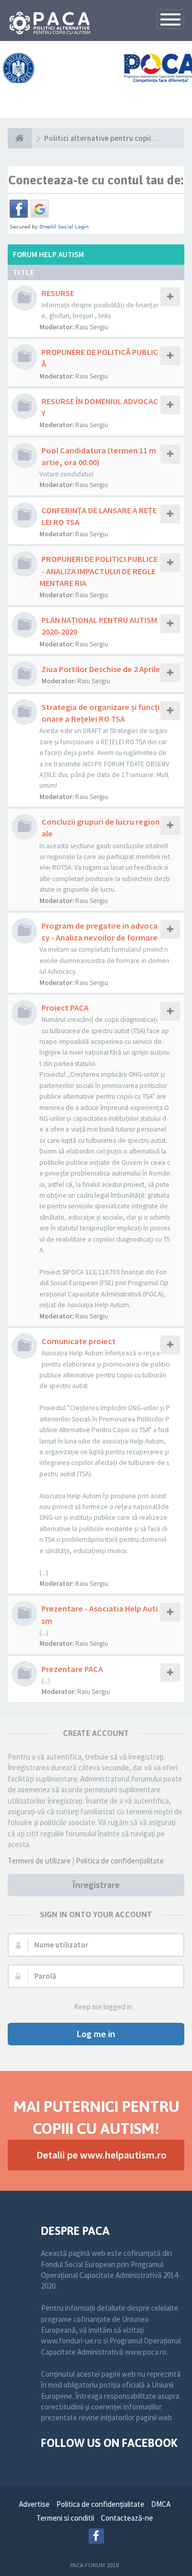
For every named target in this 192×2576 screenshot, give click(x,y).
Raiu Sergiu (92, 327)
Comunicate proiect (79, 1341)
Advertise (34, 2504)
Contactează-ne (127, 2518)
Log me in (96, 2034)
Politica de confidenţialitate (120, 1861)
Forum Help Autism (48, 254)
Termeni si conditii (65, 2518)
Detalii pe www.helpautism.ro (101, 2155)
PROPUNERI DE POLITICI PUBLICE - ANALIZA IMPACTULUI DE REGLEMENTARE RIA (99, 571)
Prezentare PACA (72, 1669)
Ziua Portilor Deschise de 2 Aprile (101, 669)
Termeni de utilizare (39, 1861)
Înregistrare (96, 1885)
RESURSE (58, 293)
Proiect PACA (65, 1008)
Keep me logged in (103, 2007)
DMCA (161, 2504)
